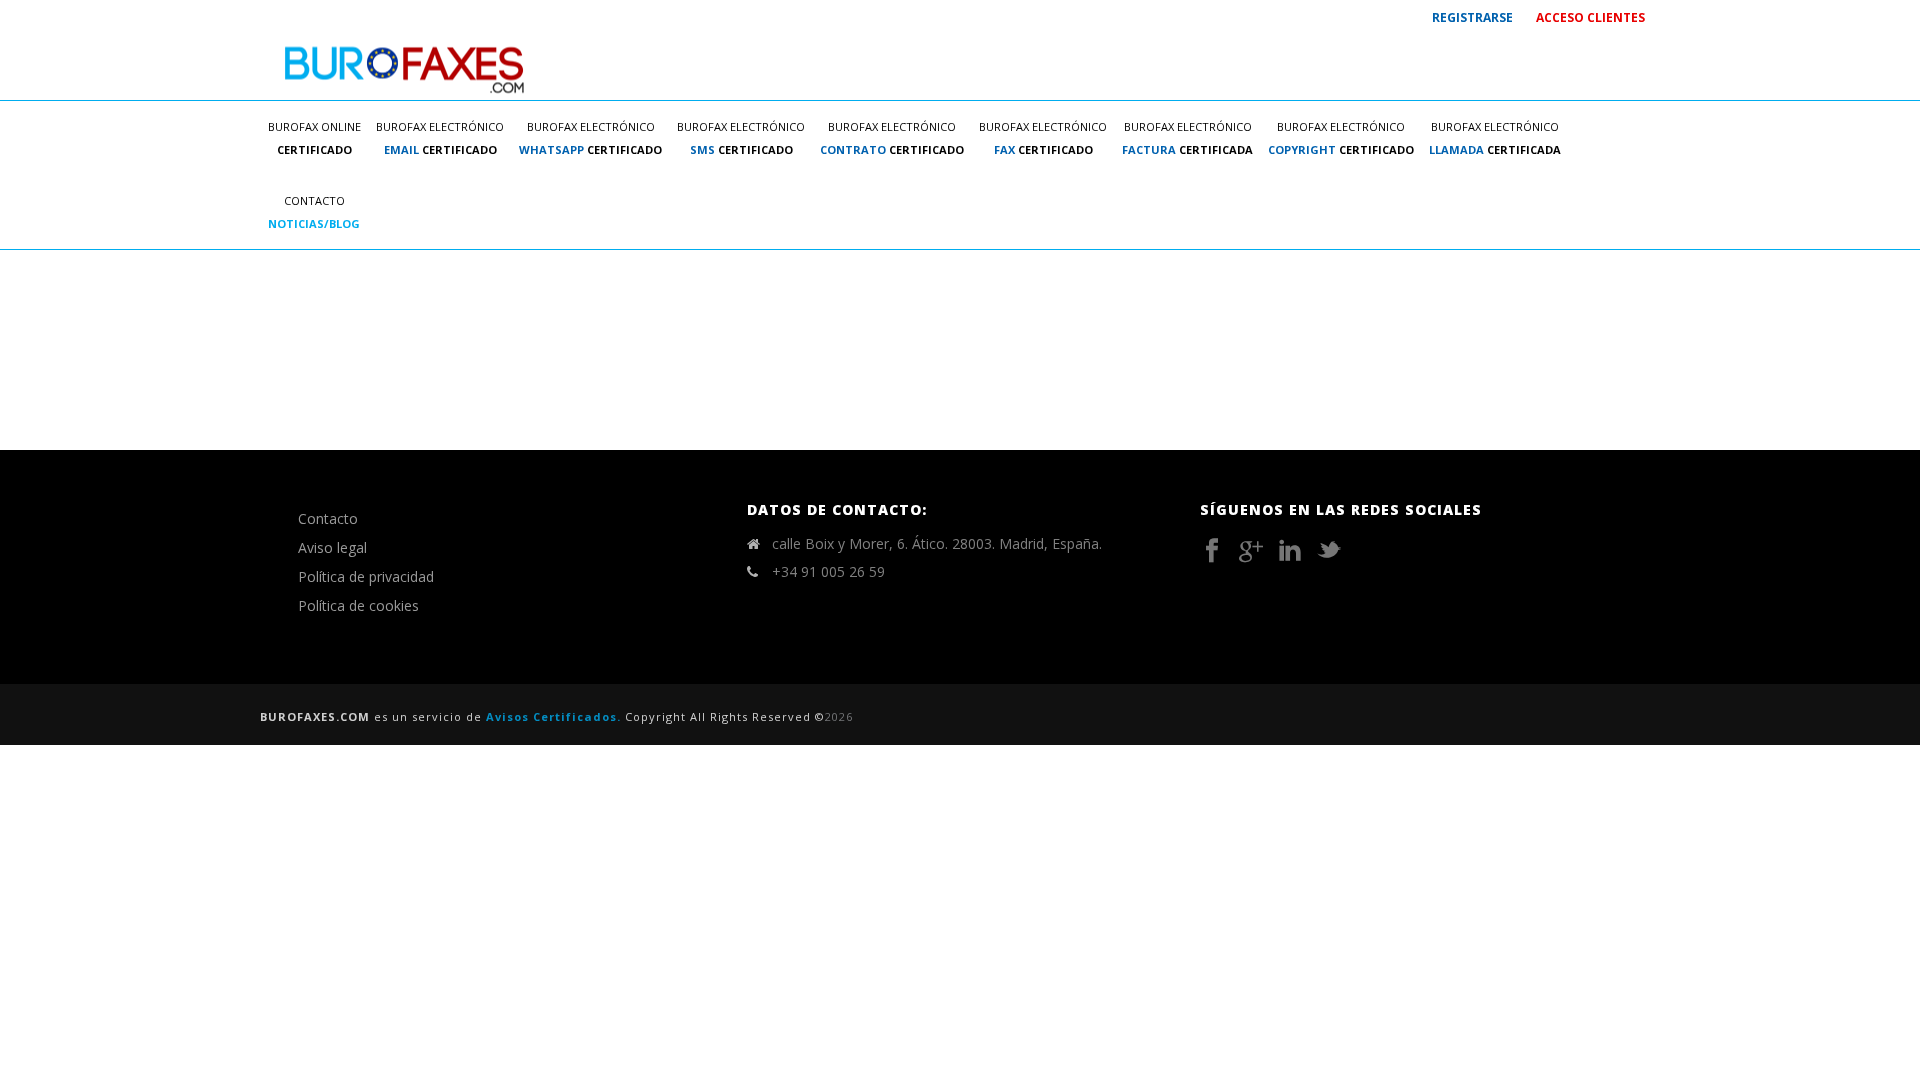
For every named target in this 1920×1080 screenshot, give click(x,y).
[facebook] (1212, 551)
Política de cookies (358, 605)
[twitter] (1329, 551)
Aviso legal (332, 547)
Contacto (314, 212)
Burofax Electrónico (440, 138)
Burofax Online (314, 138)
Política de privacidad (366, 576)
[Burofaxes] (405, 67)
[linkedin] (1290, 551)
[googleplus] (1251, 551)
